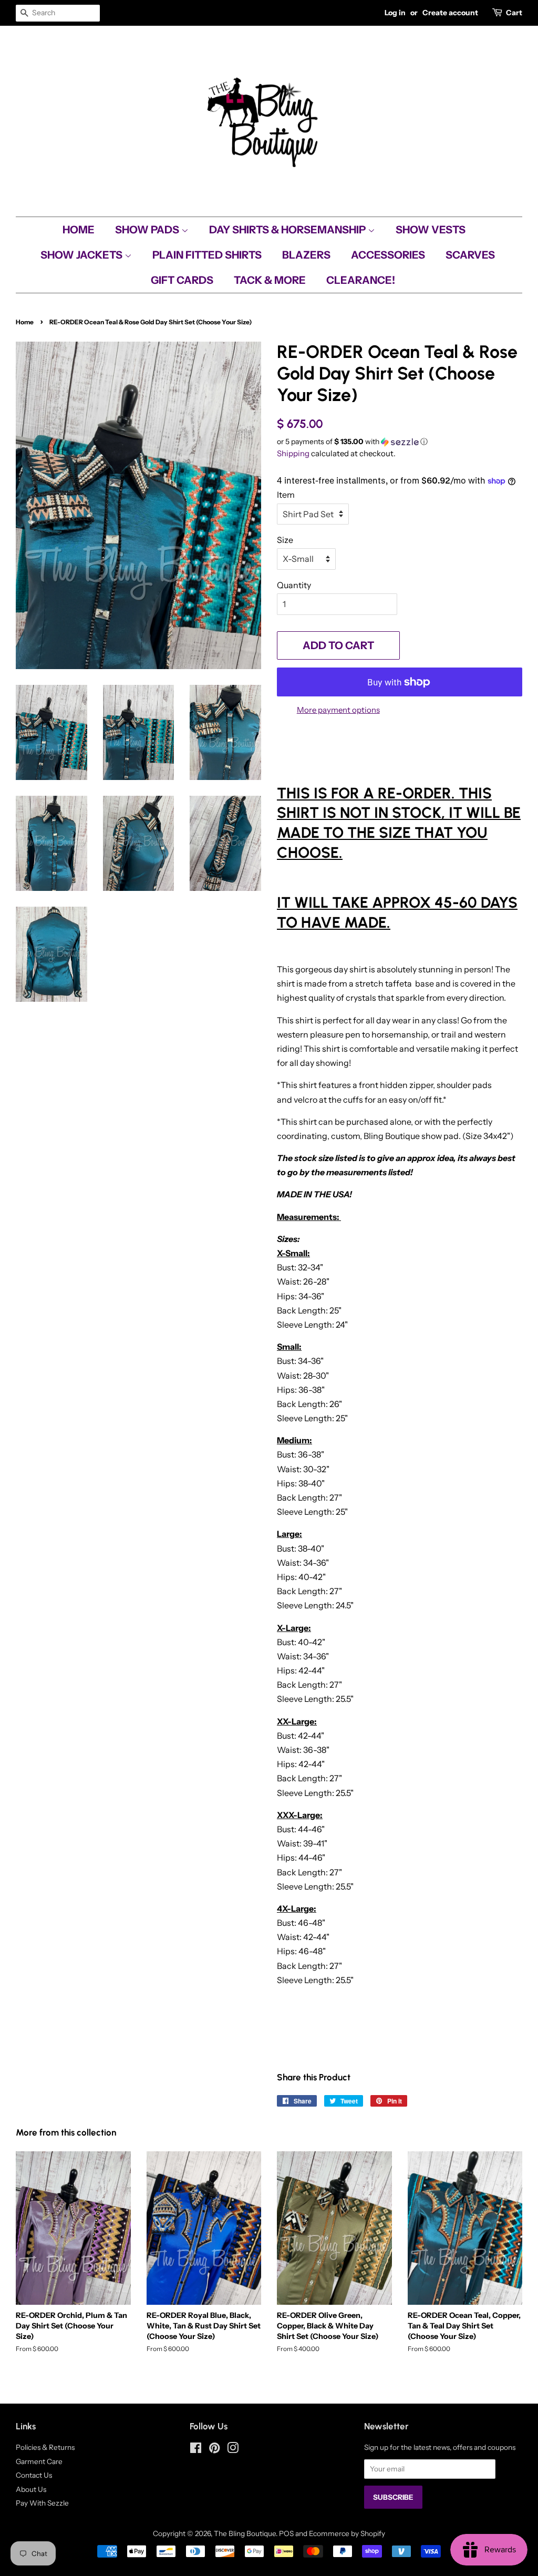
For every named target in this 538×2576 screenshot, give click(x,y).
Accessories (388, 255)
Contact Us (34, 2475)
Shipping (293, 453)
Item (286, 495)
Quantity (294, 585)
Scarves (470, 255)
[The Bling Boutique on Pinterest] (214, 2450)
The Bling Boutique (245, 2533)
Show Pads (148, 230)
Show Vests (431, 230)
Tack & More (270, 280)
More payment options (338, 710)
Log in (395, 13)
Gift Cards (182, 280)
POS (286, 2533)
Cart (514, 13)
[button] (400, 442)
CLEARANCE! (361, 280)
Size (285, 540)
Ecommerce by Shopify (347, 2533)
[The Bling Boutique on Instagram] (233, 2450)
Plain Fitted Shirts (207, 255)
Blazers (306, 255)
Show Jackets (82, 255)
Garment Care (39, 2461)
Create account (450, 13)
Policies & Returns (45, 2447)
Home (79, 230)
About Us (31, 2489)
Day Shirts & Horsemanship (288, 230)
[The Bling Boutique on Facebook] (196, 2450)
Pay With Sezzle (42, 2503)
